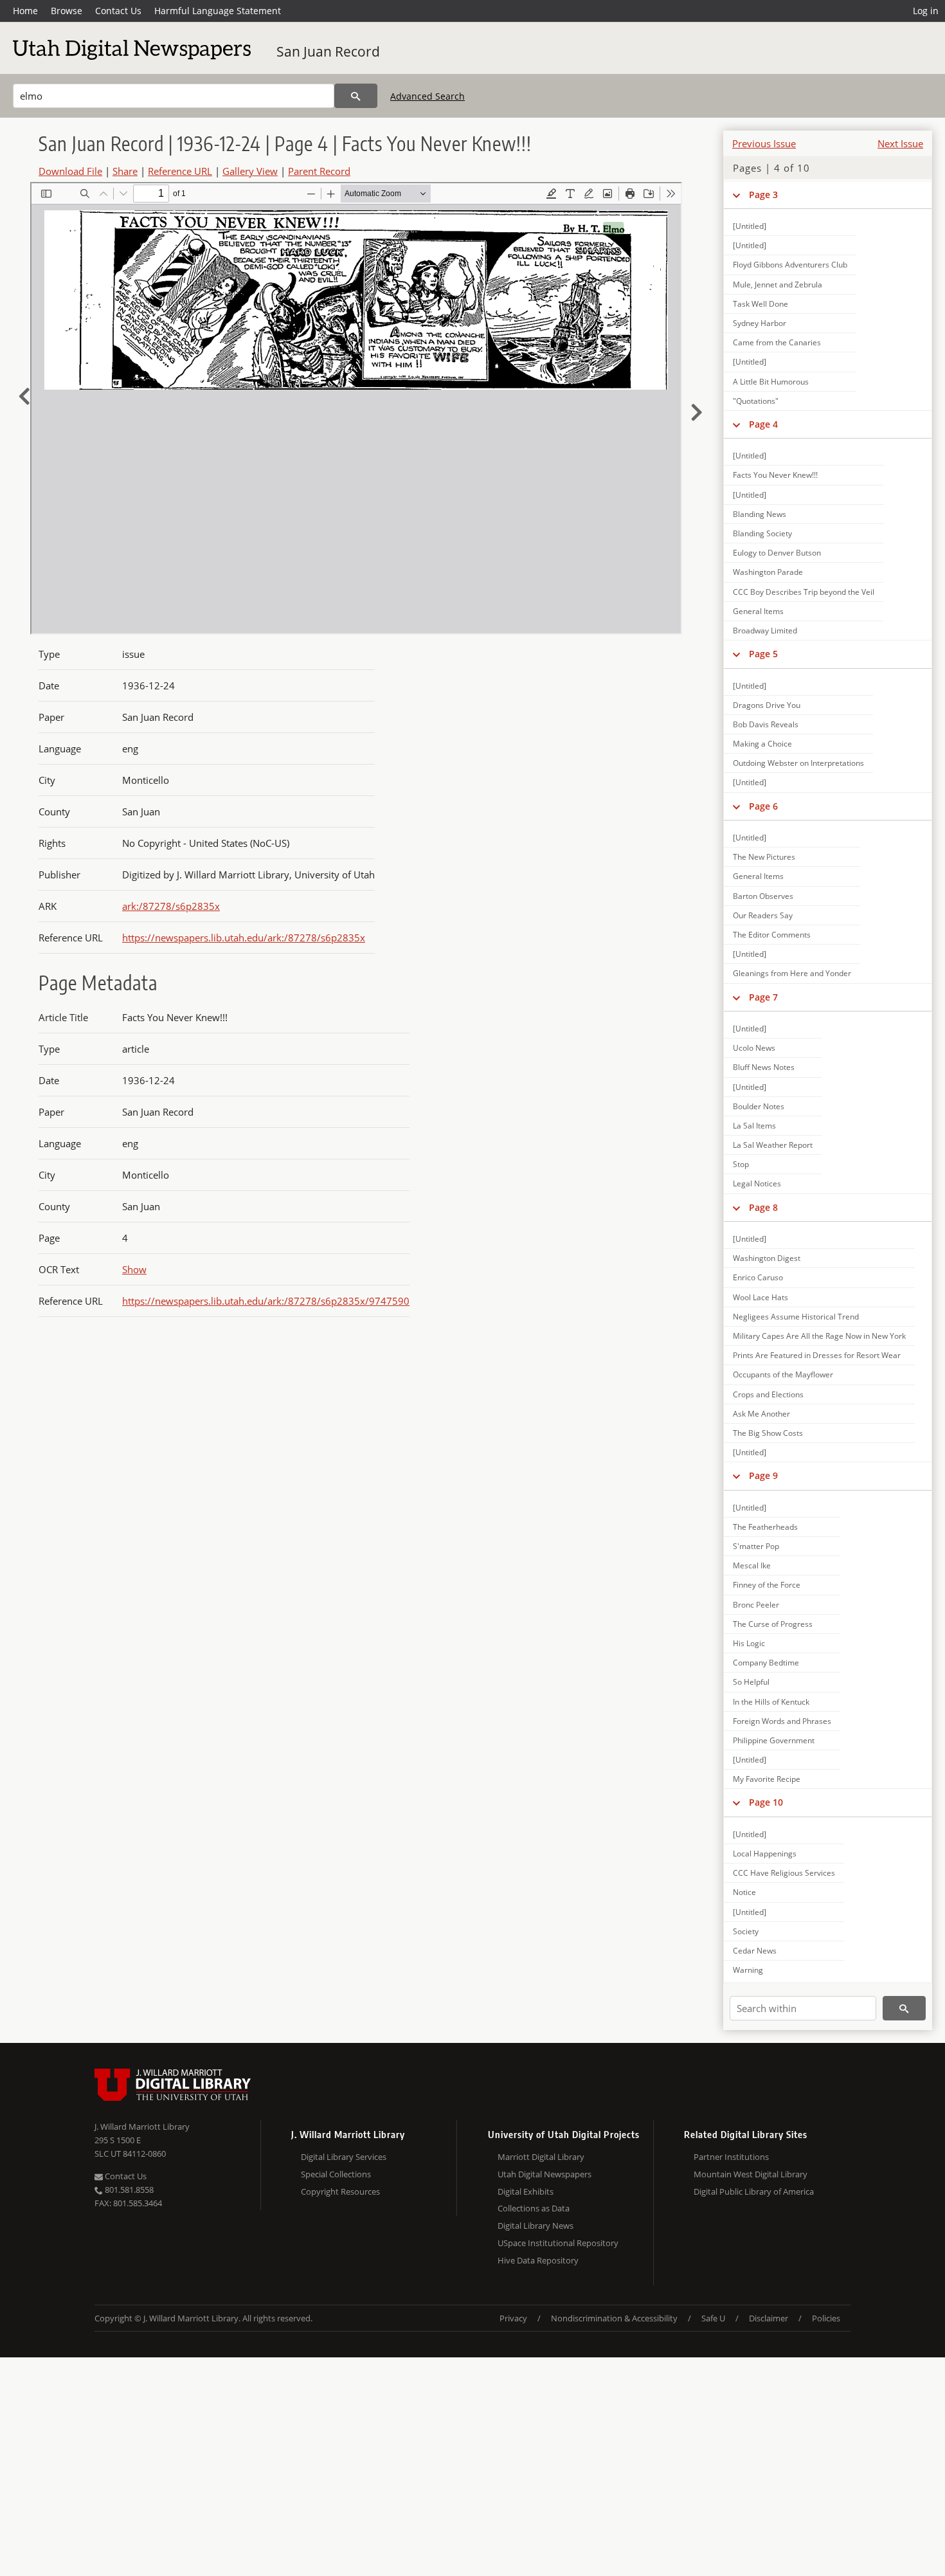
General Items (758, 611)
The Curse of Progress (773, 1624)
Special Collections (336, 2174)
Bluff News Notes (764, 1067)
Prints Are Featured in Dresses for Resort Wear (817, 1355)
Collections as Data (534, 2208)
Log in (926, 11)
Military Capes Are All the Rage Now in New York (819, 1336)
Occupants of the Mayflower (783, 1374)
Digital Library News (535, 2226)
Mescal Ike (752, 1565)
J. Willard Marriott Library (142, 2127)
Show (134, 1269)
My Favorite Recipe (767, 1779)
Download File (70, 171)
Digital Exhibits (526, 2191)
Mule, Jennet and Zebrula (778, 285)
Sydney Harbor (760, 323)
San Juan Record (328, 51)
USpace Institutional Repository (558, 2243)
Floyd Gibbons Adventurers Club (790, 265)
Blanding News (760, 514)
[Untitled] (750, 226)
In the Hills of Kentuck (771, 1702)
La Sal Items (754, 1126)
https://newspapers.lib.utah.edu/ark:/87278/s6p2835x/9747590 (266, 1301)
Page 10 (766, 1802)
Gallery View (250, 171)
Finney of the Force (767, 1585)
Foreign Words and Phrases (782, 1721)
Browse (67, 11)
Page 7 (763, 997)
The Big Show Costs (768, 1433)
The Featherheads (765, 1527)
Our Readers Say (763, 915)
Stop (741, 1164)
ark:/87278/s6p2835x (171, 906)
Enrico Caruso (758, 1277)
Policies (826, 2318)
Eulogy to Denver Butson (777, 553)
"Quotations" (756, 401)
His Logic (749, 1643)
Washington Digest (767, 1258)
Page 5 (763, 654)
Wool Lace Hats (760, 1297)
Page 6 (763, 806)
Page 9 (763, 1475)
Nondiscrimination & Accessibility (614, 2318)
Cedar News (755, 1951)
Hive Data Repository (538, 2260)
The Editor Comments (772, 935)
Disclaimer (769, 2318)
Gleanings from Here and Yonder (792, 973)
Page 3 (763, 195)
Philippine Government (774, 1740)
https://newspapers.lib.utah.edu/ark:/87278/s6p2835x (244, 938)
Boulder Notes (759, 1106)
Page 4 (763, 424)
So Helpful (751, 1682)
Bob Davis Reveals (766, 724)
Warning (748, 1970)
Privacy (513, 2318)
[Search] (356, 96)
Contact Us (118, 11)
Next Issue (900, 143)
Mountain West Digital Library (751, 2174)
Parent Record (319, 171)
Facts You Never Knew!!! (775, 475)
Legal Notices (757, 1184)
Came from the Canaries (777, 342)
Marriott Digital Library (541, 2157)
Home (25, 11)
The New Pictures (764, 857)
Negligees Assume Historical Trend (796, 1317)
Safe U (713, 2318)
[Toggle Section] (736, 195)
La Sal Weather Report (773, 1145)
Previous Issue (764, 143)
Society (746, 1931)
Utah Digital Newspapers (544, 2174)
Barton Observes (763, 896)
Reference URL (180, 171)
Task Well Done (760, 304)
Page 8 (763, 1207)
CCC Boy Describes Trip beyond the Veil (804, 592)
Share (125, 171)
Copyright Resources (340, 2191)
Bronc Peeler (756, 1605)
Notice (744, 1892)
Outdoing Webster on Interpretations (798, 763)
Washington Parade (768, 572)
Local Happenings (765, 1854)
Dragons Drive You (767, 705)
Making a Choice (762, 744)
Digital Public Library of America (754, 2191)
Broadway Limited (765, 630)
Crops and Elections (768, 1394)
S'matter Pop (756, 1546)
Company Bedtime (766, 1663)
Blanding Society (762, 533)
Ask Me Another (761, 1414)
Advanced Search (428, 96)
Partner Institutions (731, 2157)
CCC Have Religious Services (784, 1873)
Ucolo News (754, 1048)
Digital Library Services (344, 2157)
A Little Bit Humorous (771, 382)
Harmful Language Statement (218, 11)
